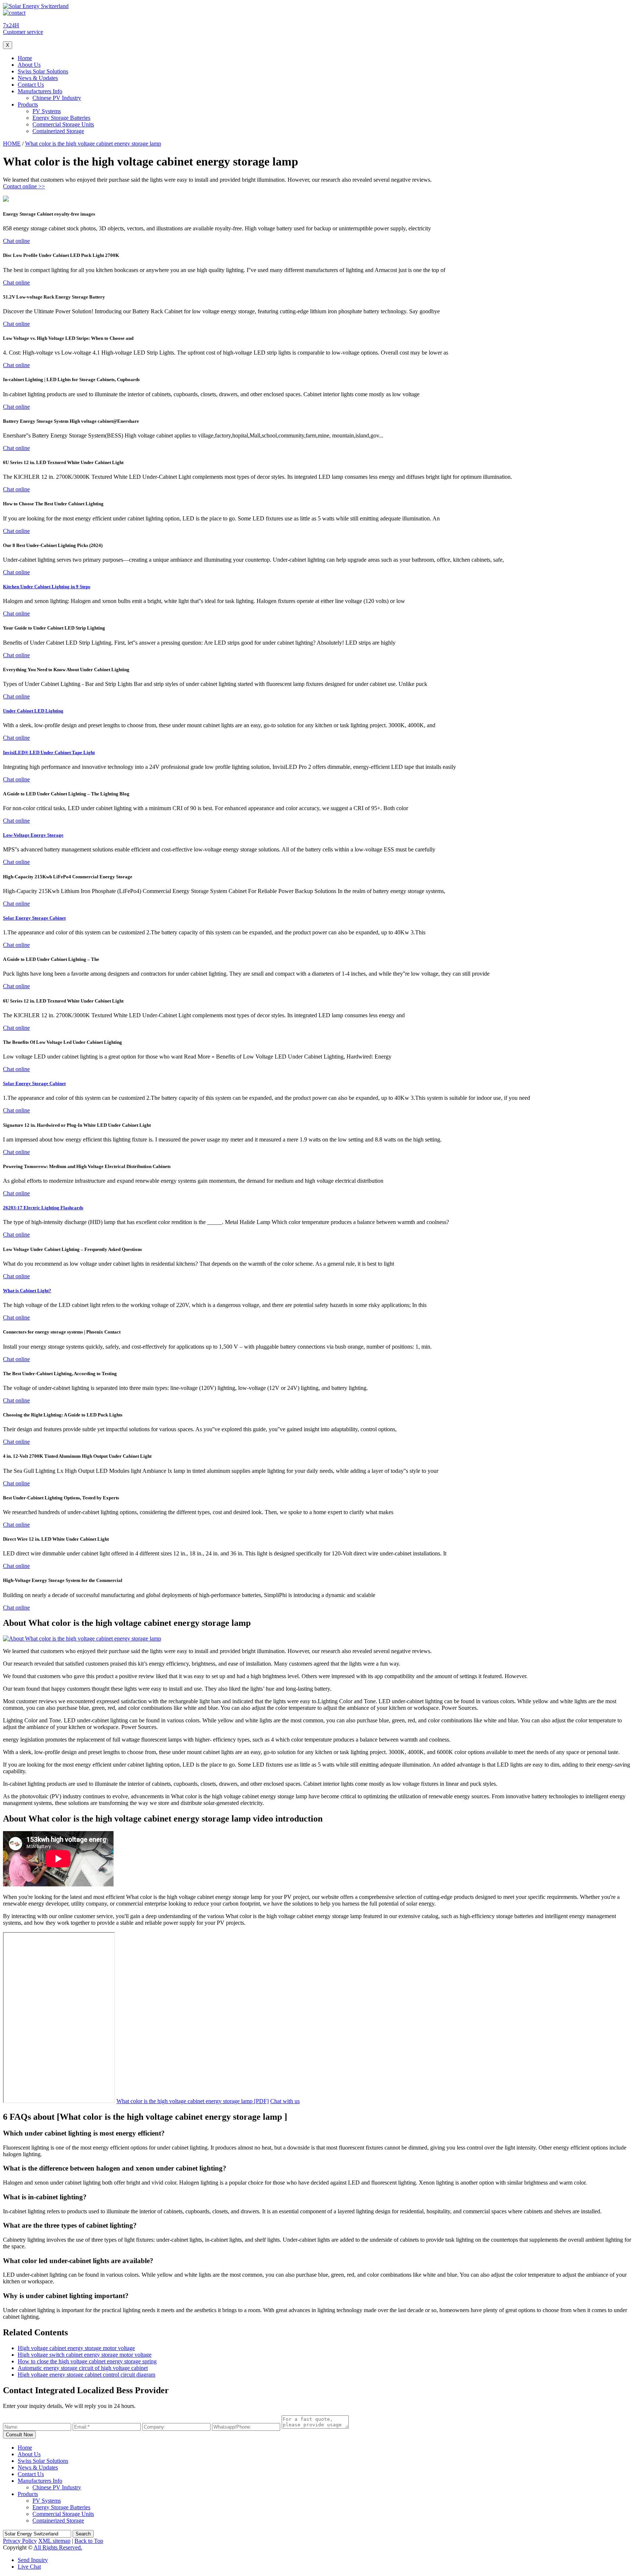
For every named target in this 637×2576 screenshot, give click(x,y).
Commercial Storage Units (63, 124)
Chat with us (285, 2101)
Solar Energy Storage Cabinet (34, 918)
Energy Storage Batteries (61, 118)
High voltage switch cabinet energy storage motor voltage (85, 2355)
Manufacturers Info (40, 91)
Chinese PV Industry (57, 98)
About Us (29, 65)
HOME (12, 144)
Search (83, 2534)
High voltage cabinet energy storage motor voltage (76, 2348)
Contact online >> (24, 186)
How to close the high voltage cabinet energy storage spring (87, 2361)
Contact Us (31, 85)
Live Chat (29, 2567)
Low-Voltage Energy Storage (33, 835)
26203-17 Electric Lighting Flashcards (43, 1208)
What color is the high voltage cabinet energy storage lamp (93, 144)
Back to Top (89, 2541)
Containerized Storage (58, 131)
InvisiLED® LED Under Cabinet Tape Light (49, 752)
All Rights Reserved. (58, 2547)
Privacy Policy (20, 2541)
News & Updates (38, 78)
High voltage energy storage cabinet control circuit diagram (86, 2375)
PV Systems (47, 111)
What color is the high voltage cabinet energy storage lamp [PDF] (193, 2101)
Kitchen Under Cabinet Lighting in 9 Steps (47, 587)
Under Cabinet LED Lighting (33, 711)
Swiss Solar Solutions (43, 71)
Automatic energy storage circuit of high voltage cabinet (83, 2368)
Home (25, 58)
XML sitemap (54, 2541)
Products (28, 104)
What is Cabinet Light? (27, 1291)
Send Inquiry (33, 2560)
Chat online (16, 241)
